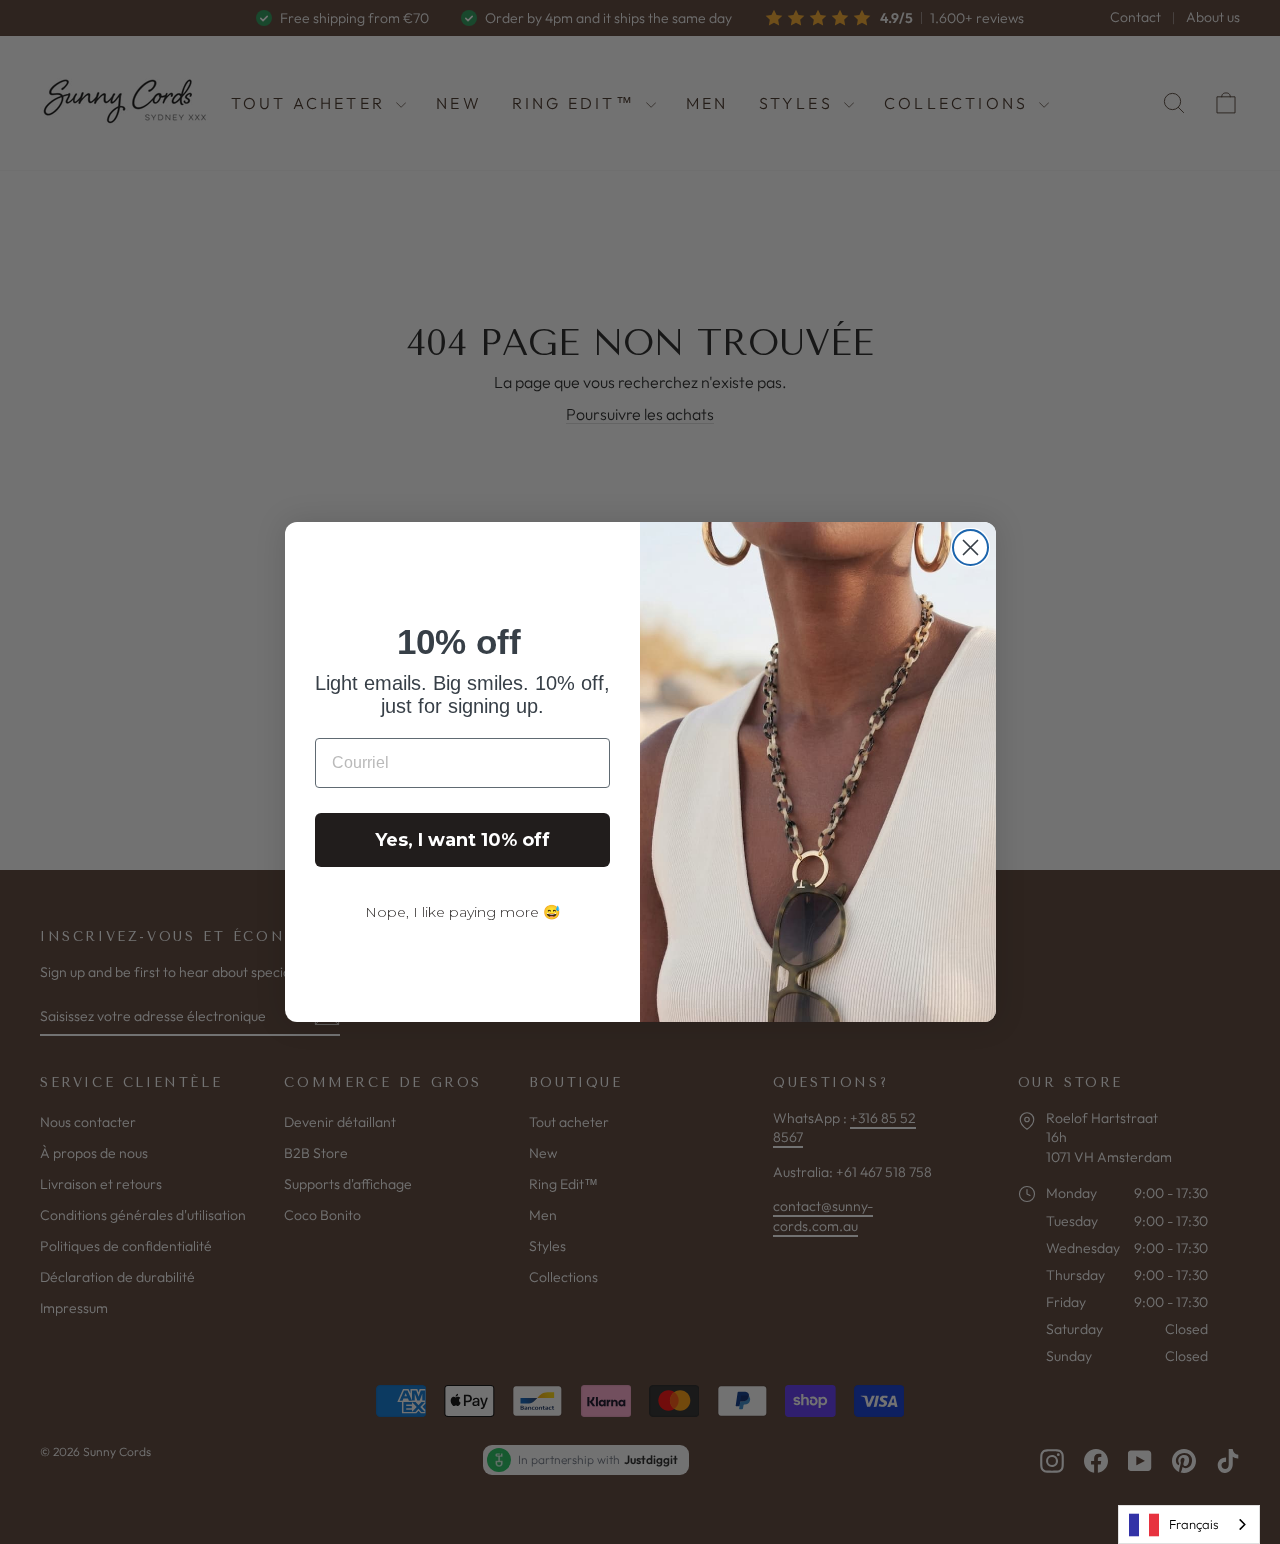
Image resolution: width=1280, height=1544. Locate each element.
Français (1194, 1524)
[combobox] (1189, 1524)
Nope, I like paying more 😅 (462, 912)
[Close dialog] (970, 547)
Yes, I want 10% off (462, 840)
